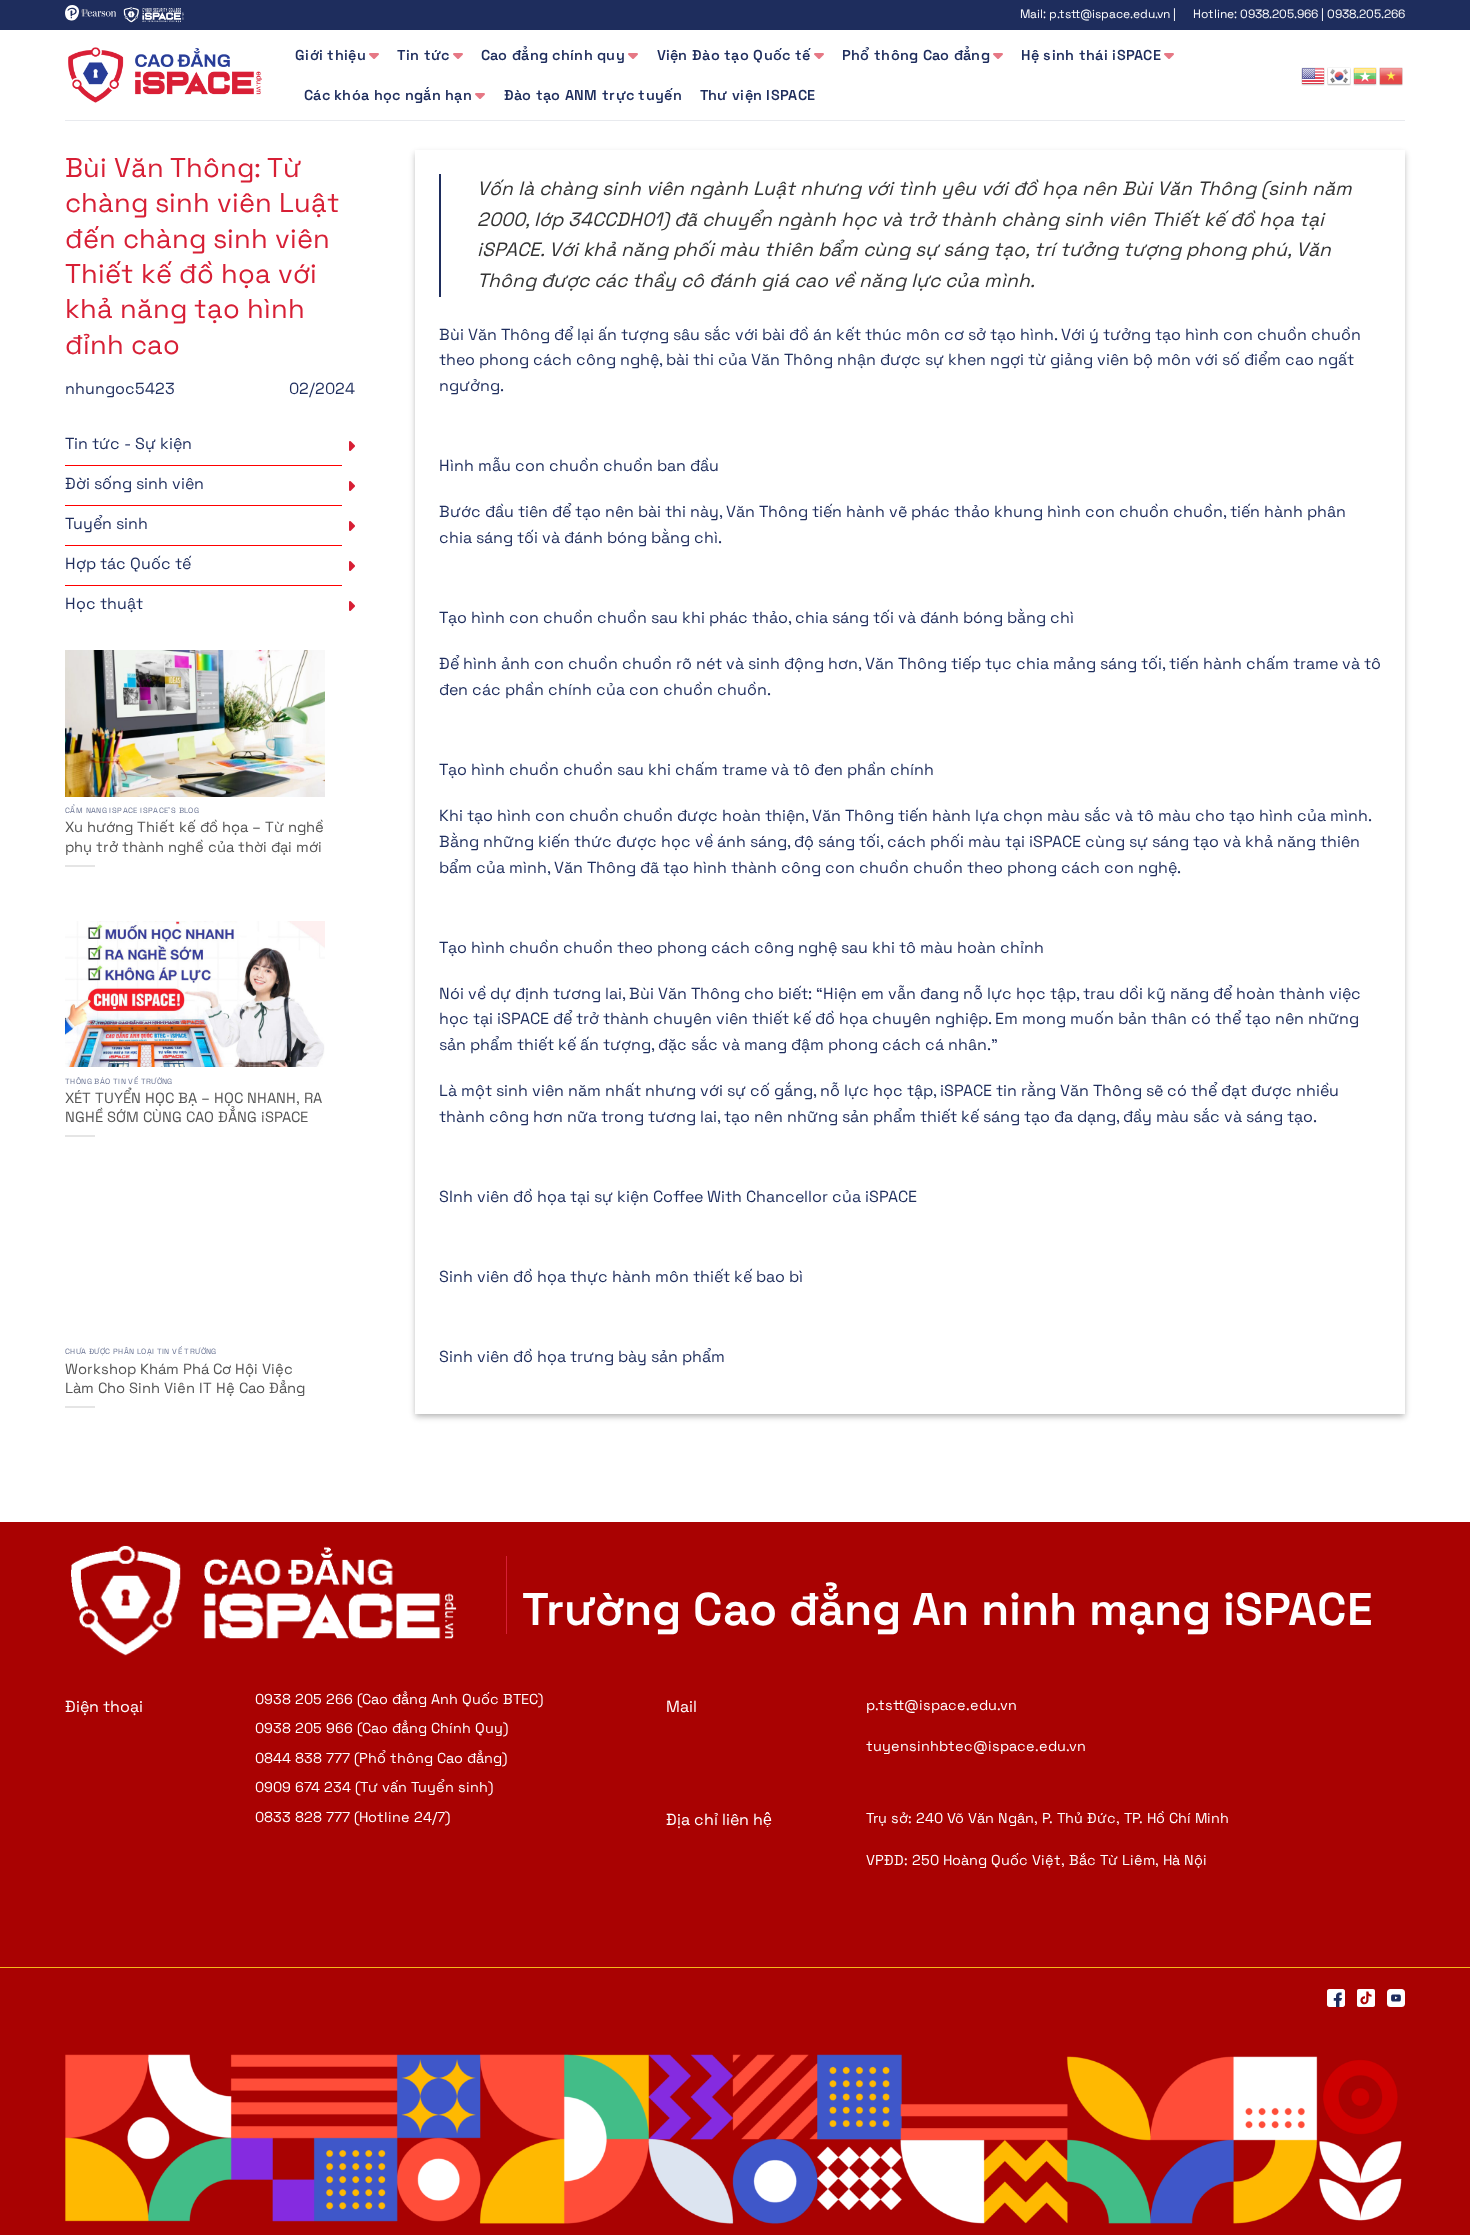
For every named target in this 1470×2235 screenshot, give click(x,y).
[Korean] (1340, 74)
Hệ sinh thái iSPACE (1090, 55)
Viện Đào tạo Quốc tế (734, 55)
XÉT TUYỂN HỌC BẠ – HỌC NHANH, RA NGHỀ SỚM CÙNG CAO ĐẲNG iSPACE (193, 1107)
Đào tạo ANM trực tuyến (593, 95)
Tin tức (423, 55)
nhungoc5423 (120, 388)
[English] (1314, 74)
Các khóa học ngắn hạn (388, 95)
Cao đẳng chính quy (553, 55)
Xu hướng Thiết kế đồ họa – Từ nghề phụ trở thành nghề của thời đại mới (194, 836)
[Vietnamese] (1392, 74)
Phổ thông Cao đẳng (916, 55)
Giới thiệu (330, 55)
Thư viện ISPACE (757, 95)
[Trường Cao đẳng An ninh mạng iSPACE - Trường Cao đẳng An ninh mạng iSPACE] (165, 75)
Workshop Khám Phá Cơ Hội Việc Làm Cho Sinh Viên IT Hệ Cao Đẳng (185, 1378)
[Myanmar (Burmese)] (1366, 74)
